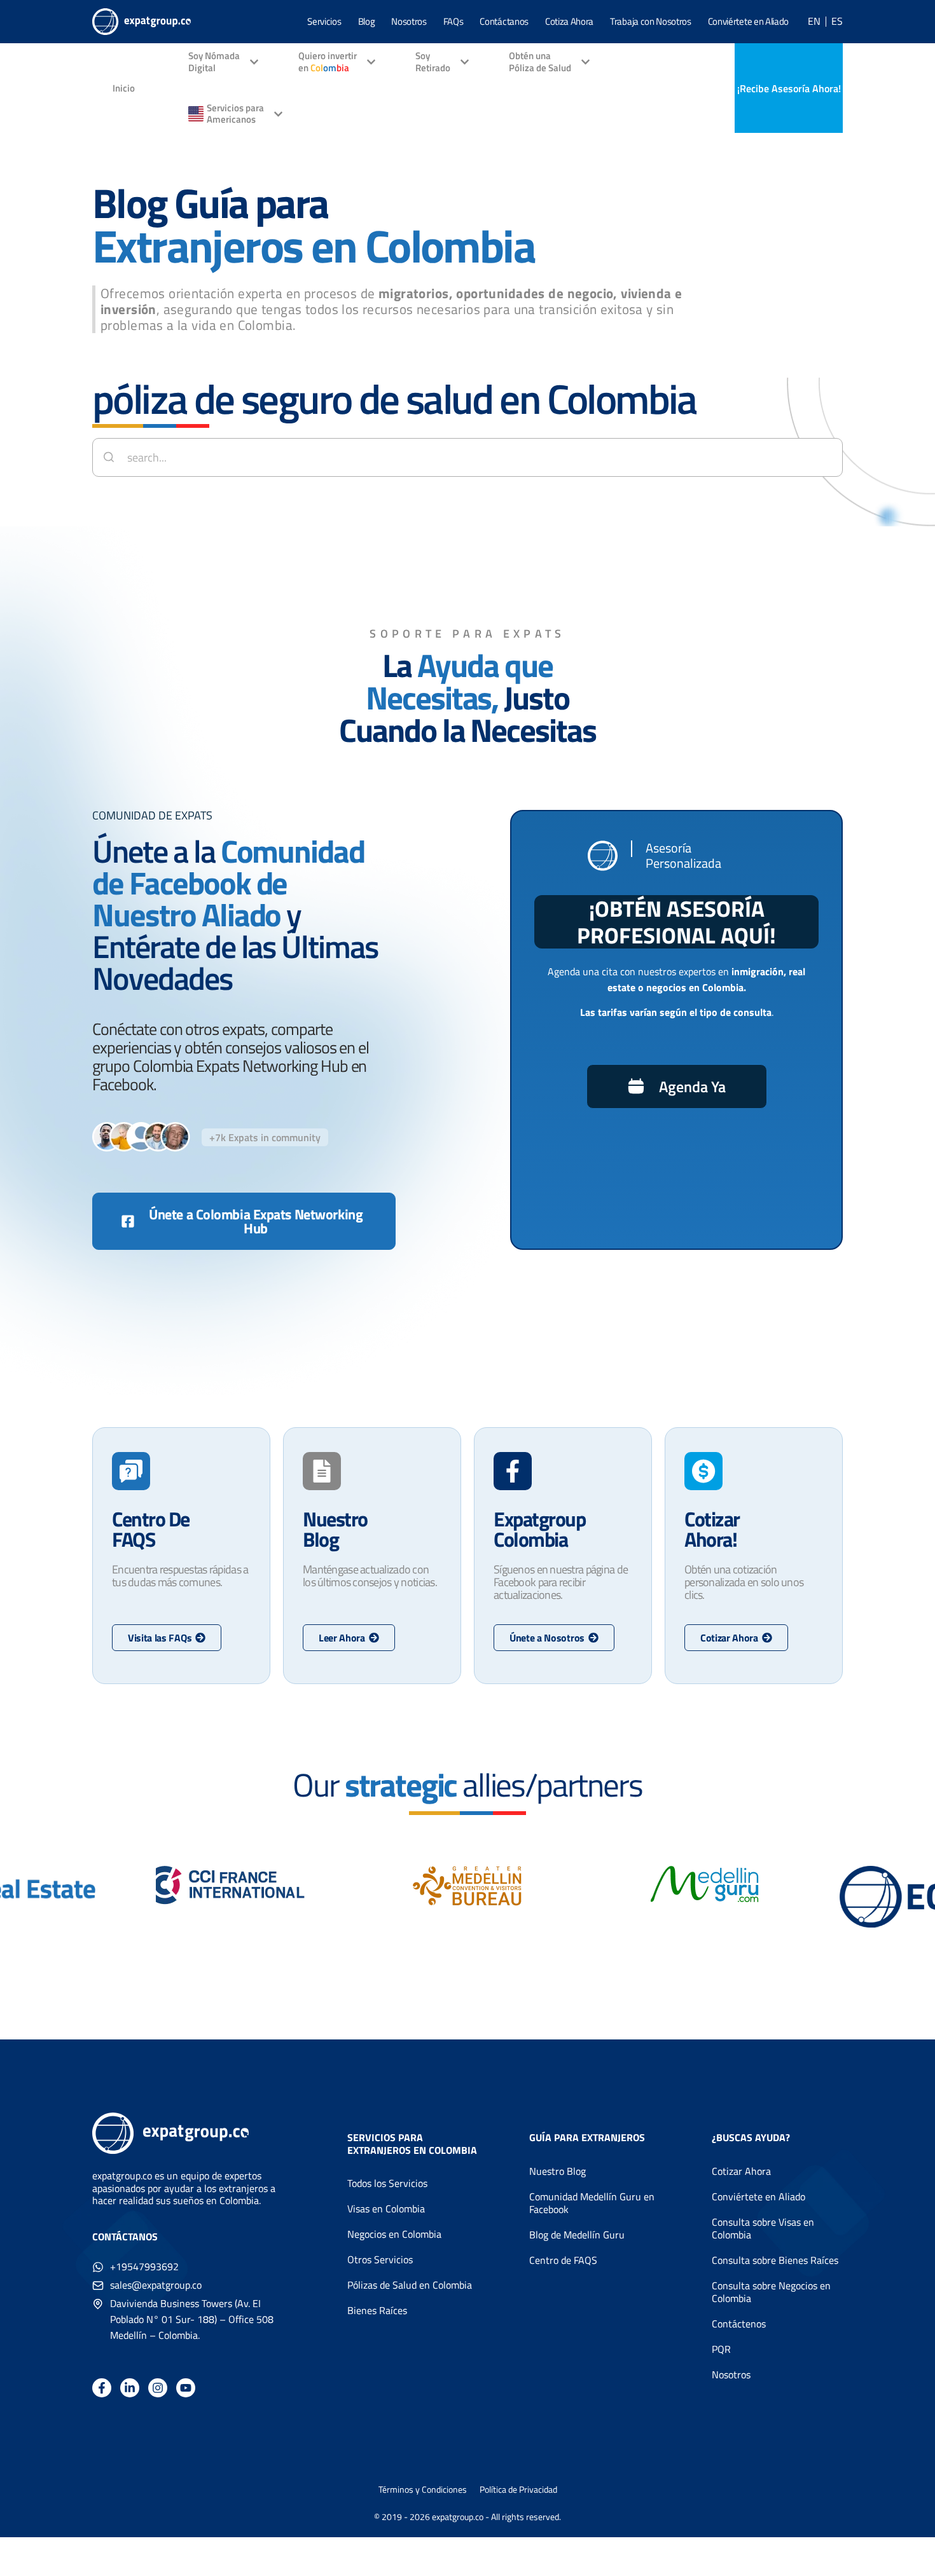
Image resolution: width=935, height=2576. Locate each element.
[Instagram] (158, 2388)
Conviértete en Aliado (748, 21)
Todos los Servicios (387, 2183)
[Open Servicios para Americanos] (278, 114)
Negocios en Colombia (394, 2234)
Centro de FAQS (563, 2260)
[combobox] (468, 457)
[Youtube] (186, 2388)
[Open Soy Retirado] (465, 63)
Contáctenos (739, 2324)
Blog (367, 21)
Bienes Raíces (377, 2310)
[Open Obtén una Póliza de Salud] (585, 63)
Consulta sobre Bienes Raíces (775, 2260)
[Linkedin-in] (130, 2388)
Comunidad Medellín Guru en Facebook (592, 2203)
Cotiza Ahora (569, 21)
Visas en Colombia (386, 2209)
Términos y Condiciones (423, 2490)
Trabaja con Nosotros (651, 21)
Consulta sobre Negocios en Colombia (771, 2292)
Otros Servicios (380, 2259)
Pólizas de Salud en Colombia (410, 2285)
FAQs (454, 21)
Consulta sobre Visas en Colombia (763, 2228)
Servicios (324, 21)
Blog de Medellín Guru (577, 2235)
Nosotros (409, 21)
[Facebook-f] (102, 2388)
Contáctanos (504, 21)
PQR (721, 2349)
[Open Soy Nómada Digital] (254, 63)
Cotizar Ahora (741, 2171)
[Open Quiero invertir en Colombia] (371, 63)
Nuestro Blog (558, 2171)
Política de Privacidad (518, 2490)
